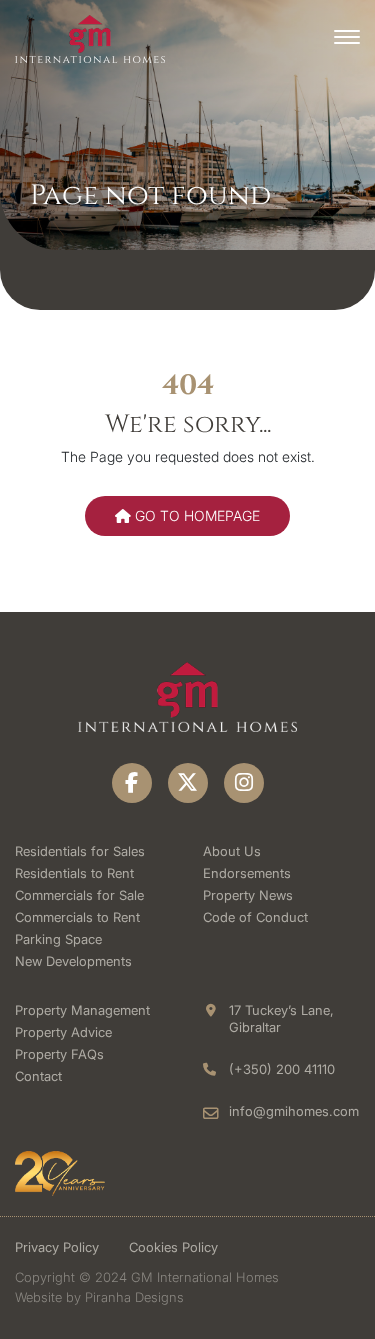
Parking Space (58, 939)
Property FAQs (59, 1054)
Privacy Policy (57, 1247)
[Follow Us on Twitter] (188, 783)
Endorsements (247, 873)
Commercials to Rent (77, 917)
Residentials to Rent (74, 873)
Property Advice (63, 1032)
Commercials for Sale (79, 895)
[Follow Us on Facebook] (132, 783)
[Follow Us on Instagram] (244, 783)
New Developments (73, 961)
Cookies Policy (173, 1247)
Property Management (82, 1010)
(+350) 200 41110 (282, 1069)
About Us (232, 851)
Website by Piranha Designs (99, 1297)
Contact (38, 1076)
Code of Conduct (255, 917)
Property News (248, 895)
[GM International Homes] (90, 37)
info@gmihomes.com (294, 1111)
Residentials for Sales (80, 851)
